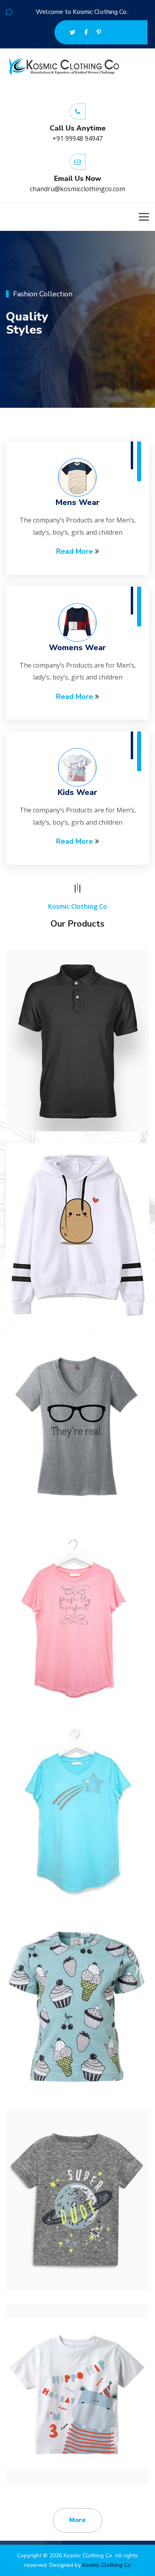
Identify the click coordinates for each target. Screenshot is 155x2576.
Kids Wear (77, 792)
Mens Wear (78, 502)
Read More (76, 551)
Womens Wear (77, 648)
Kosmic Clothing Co (107, 2565)
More (77, 2520)
